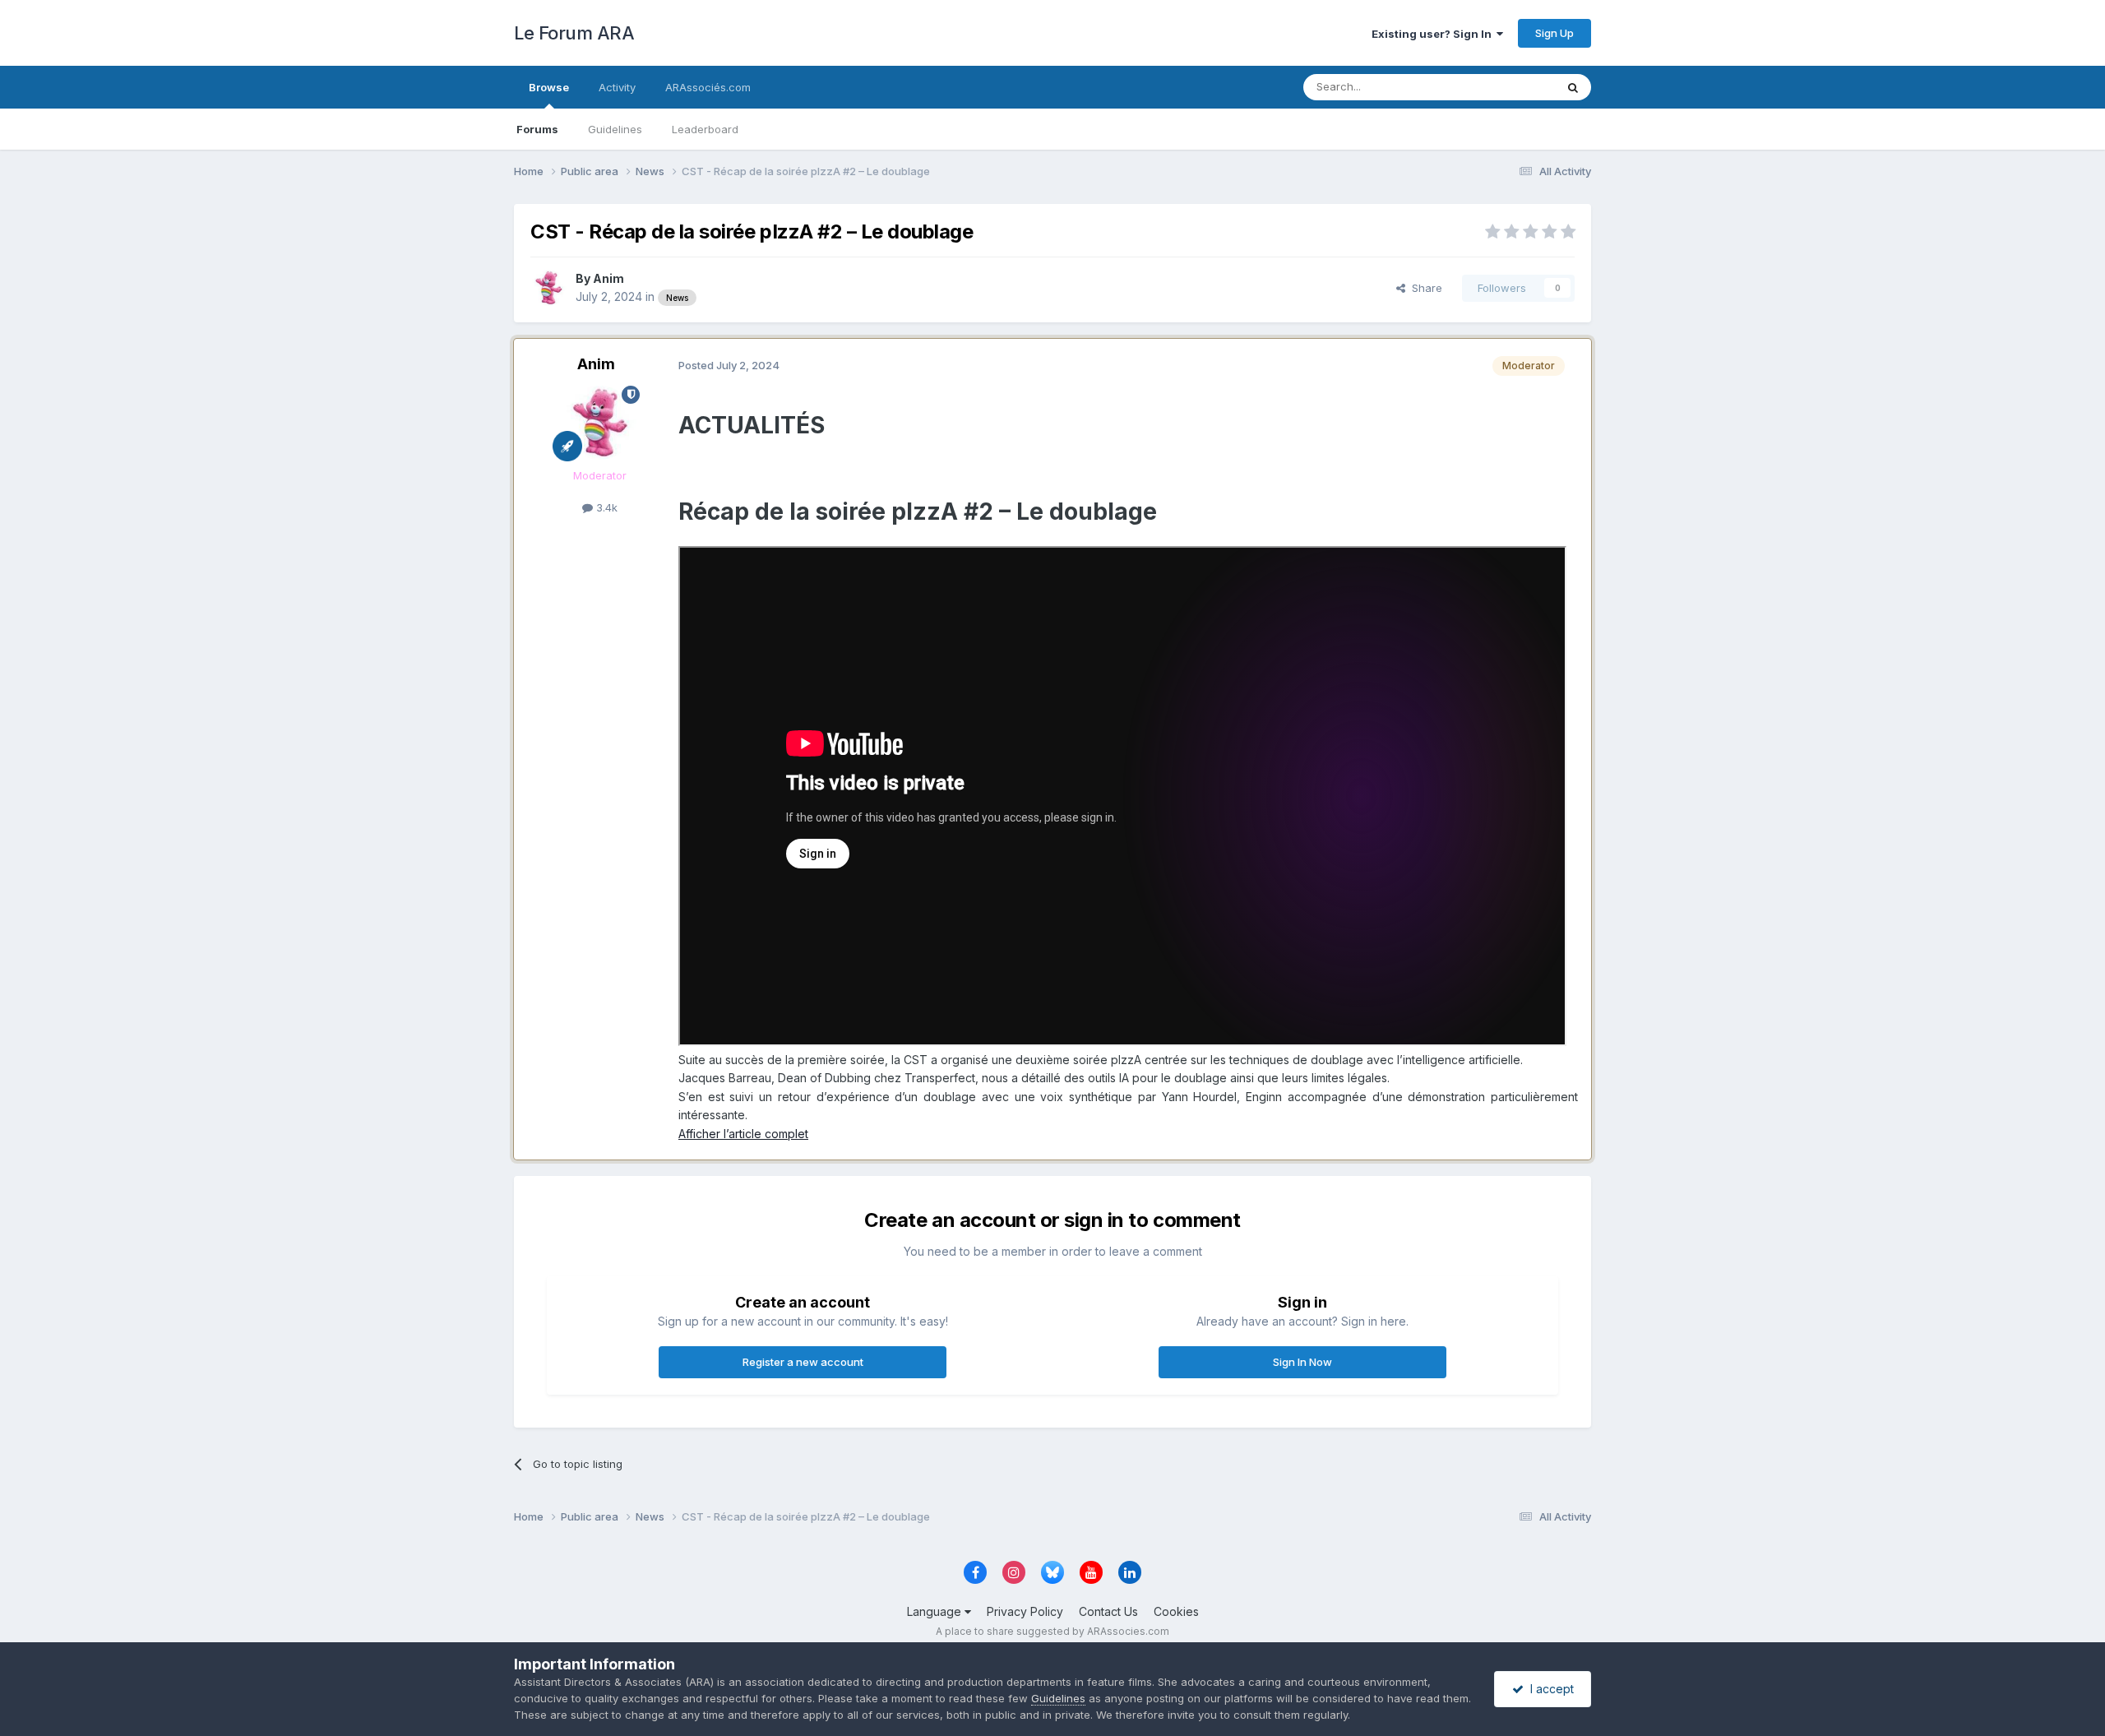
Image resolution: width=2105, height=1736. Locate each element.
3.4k (605, 507)
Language (936, 1611)
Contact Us (1108, 1611)
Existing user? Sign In (1434, 34)
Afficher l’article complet (743, 1134)
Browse (549, 87)
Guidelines (615, 129)
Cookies (1176, 1611)
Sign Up (1554, 33)
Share (1424, 288)
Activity (617, 87)
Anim (608, 278)
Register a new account (803, 1362)
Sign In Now (1302, 1362)
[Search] (1573, 87)
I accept (1549, 1689)
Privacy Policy (1025, 1611)
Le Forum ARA (574, 33)
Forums (537, 129)
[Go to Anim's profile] (548, 288)
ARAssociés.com (708, 87)
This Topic (1507, 87)
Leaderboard (705, 129)
